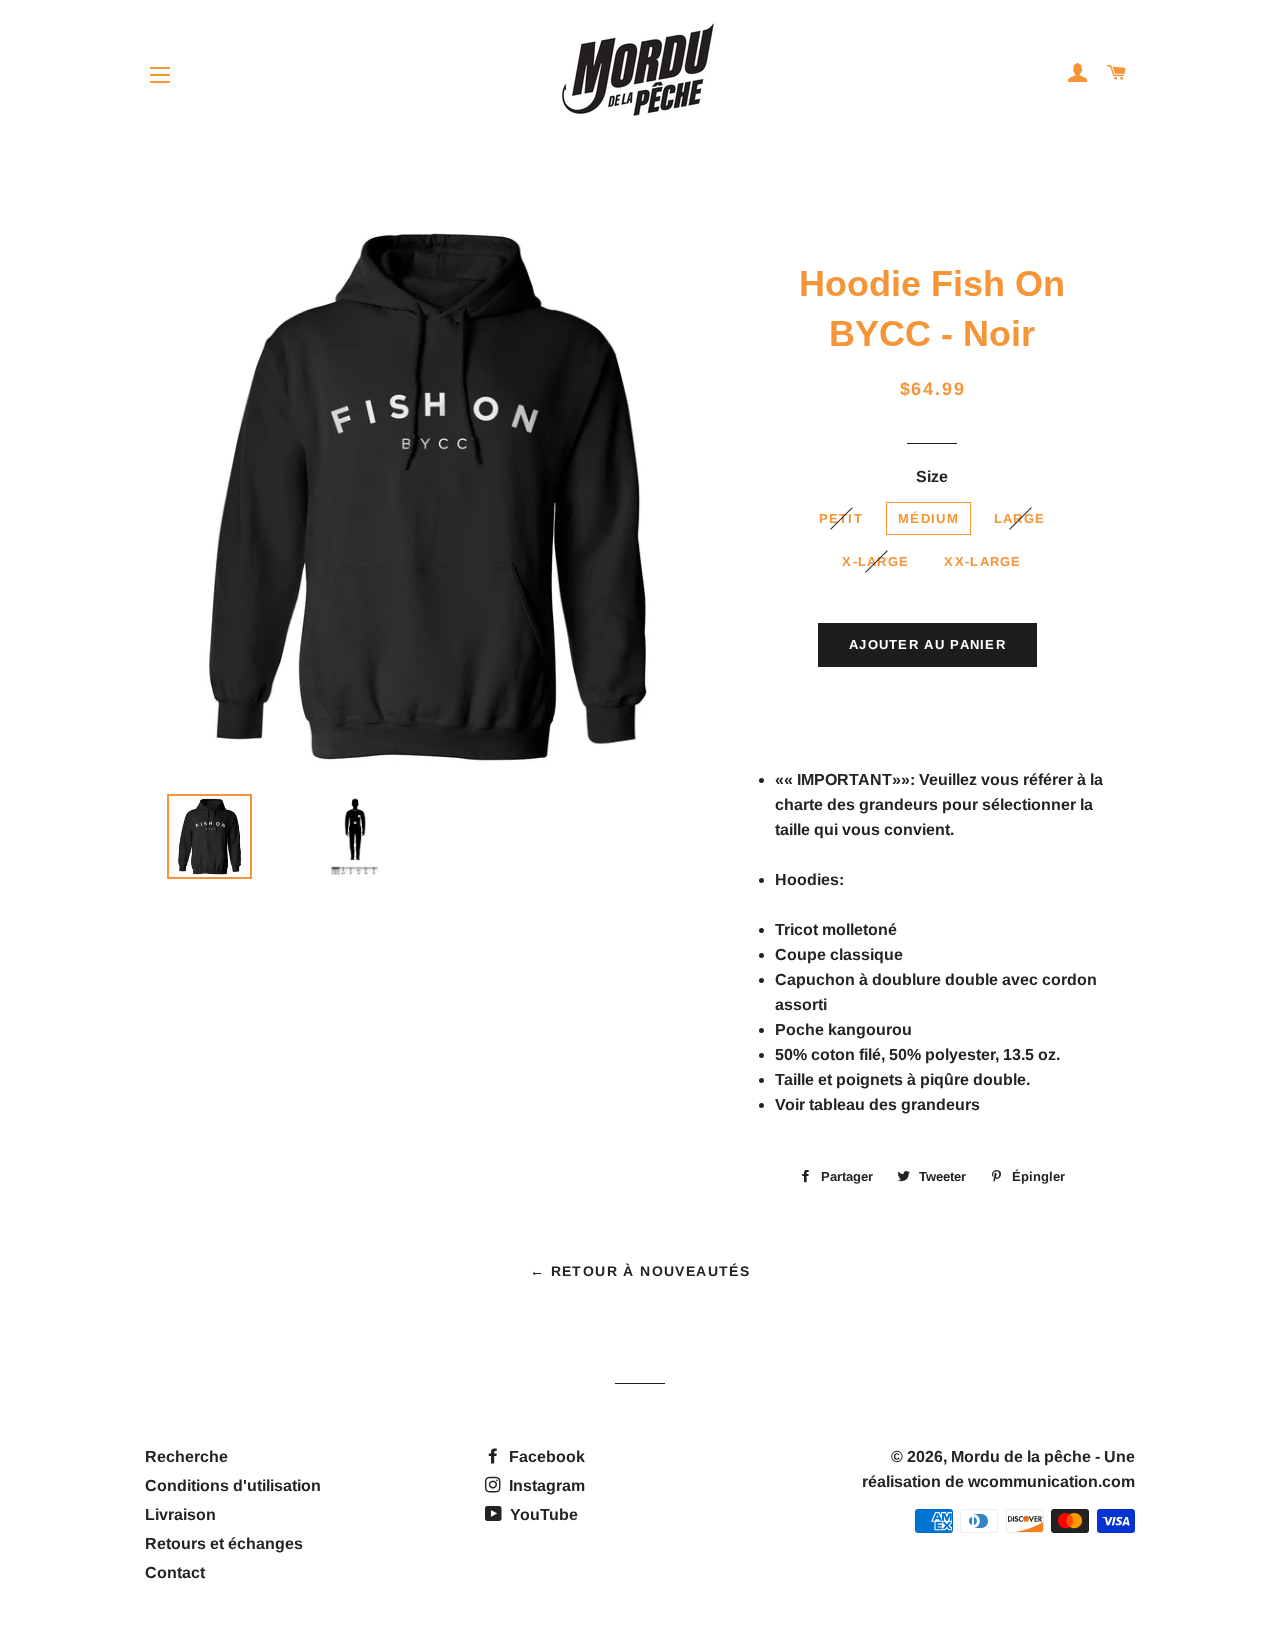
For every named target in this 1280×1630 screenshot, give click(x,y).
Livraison (180, 1514)
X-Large (875, 561)
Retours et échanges (224, 1543)
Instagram (545, 1485)
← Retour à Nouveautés (640, 1271)
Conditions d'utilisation (233, 1485)
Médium (928, 518)
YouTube (542, 1514)
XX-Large (982, 561)
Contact (175, 1572)
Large (1020, 518)
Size (932, 476)
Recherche (186, 1456)
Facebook (545, 1456)
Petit (841, 518)
